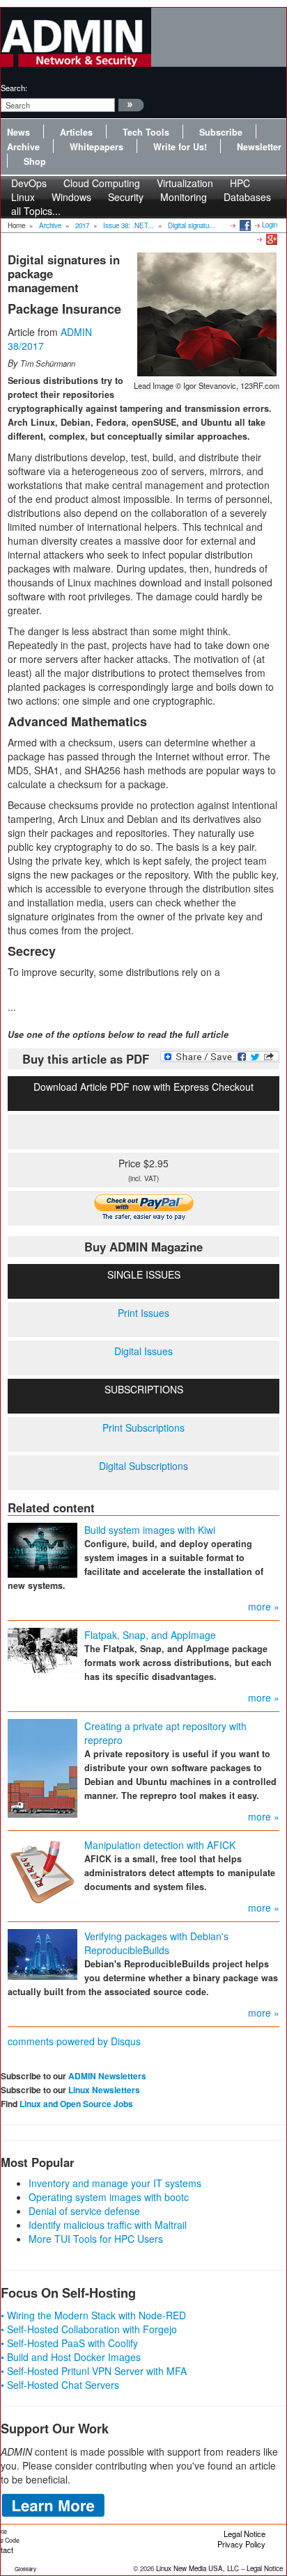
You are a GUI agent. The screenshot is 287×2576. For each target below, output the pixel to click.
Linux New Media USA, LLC (197, 2568)
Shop (35, 161)
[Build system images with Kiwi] (42, 1549)
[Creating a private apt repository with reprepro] (42, 1766)
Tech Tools (146, 132)
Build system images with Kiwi (150, 1530)
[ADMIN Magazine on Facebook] (244, 225)
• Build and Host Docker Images (71, 2357)
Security (126, 197)
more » (264, 1606)
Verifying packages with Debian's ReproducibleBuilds (156, 1943)
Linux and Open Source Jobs (76, 2104)
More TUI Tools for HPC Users (96, 2239)
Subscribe (221, 132)
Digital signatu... (192, 225)
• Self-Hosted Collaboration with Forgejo (89, 2329)
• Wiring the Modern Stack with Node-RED (93, 2315)
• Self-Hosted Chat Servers (60, 2385)
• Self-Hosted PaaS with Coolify (69, 2343)
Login (270, 225)
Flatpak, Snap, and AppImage (150, 1635)
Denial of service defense (84, 2211)
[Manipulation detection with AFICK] (42, 1869)
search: (14, 88)
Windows (71, 197)
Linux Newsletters (104, 2090)
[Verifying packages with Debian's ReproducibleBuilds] (42, 1953)
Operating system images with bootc (109, 2197)
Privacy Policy (241, 2544)
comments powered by (74, 2041)
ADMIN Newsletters (107, 2076)
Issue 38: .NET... (129, 225)
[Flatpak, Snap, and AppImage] (42, 1649)
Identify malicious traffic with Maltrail (108, 2225)
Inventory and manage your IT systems (115, 2183)
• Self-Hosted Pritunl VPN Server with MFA (94, 2371)
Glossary (25, 2569)
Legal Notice (245, 2534)
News (18, 132)
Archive (23, 147)
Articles (76, 132)
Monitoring (184, 197)
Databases (247, 197)
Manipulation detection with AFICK (160, 1845)
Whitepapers (96, 147)
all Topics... (36, 211)
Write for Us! (180, 147)
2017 (82, 225)
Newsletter (259, 147)
